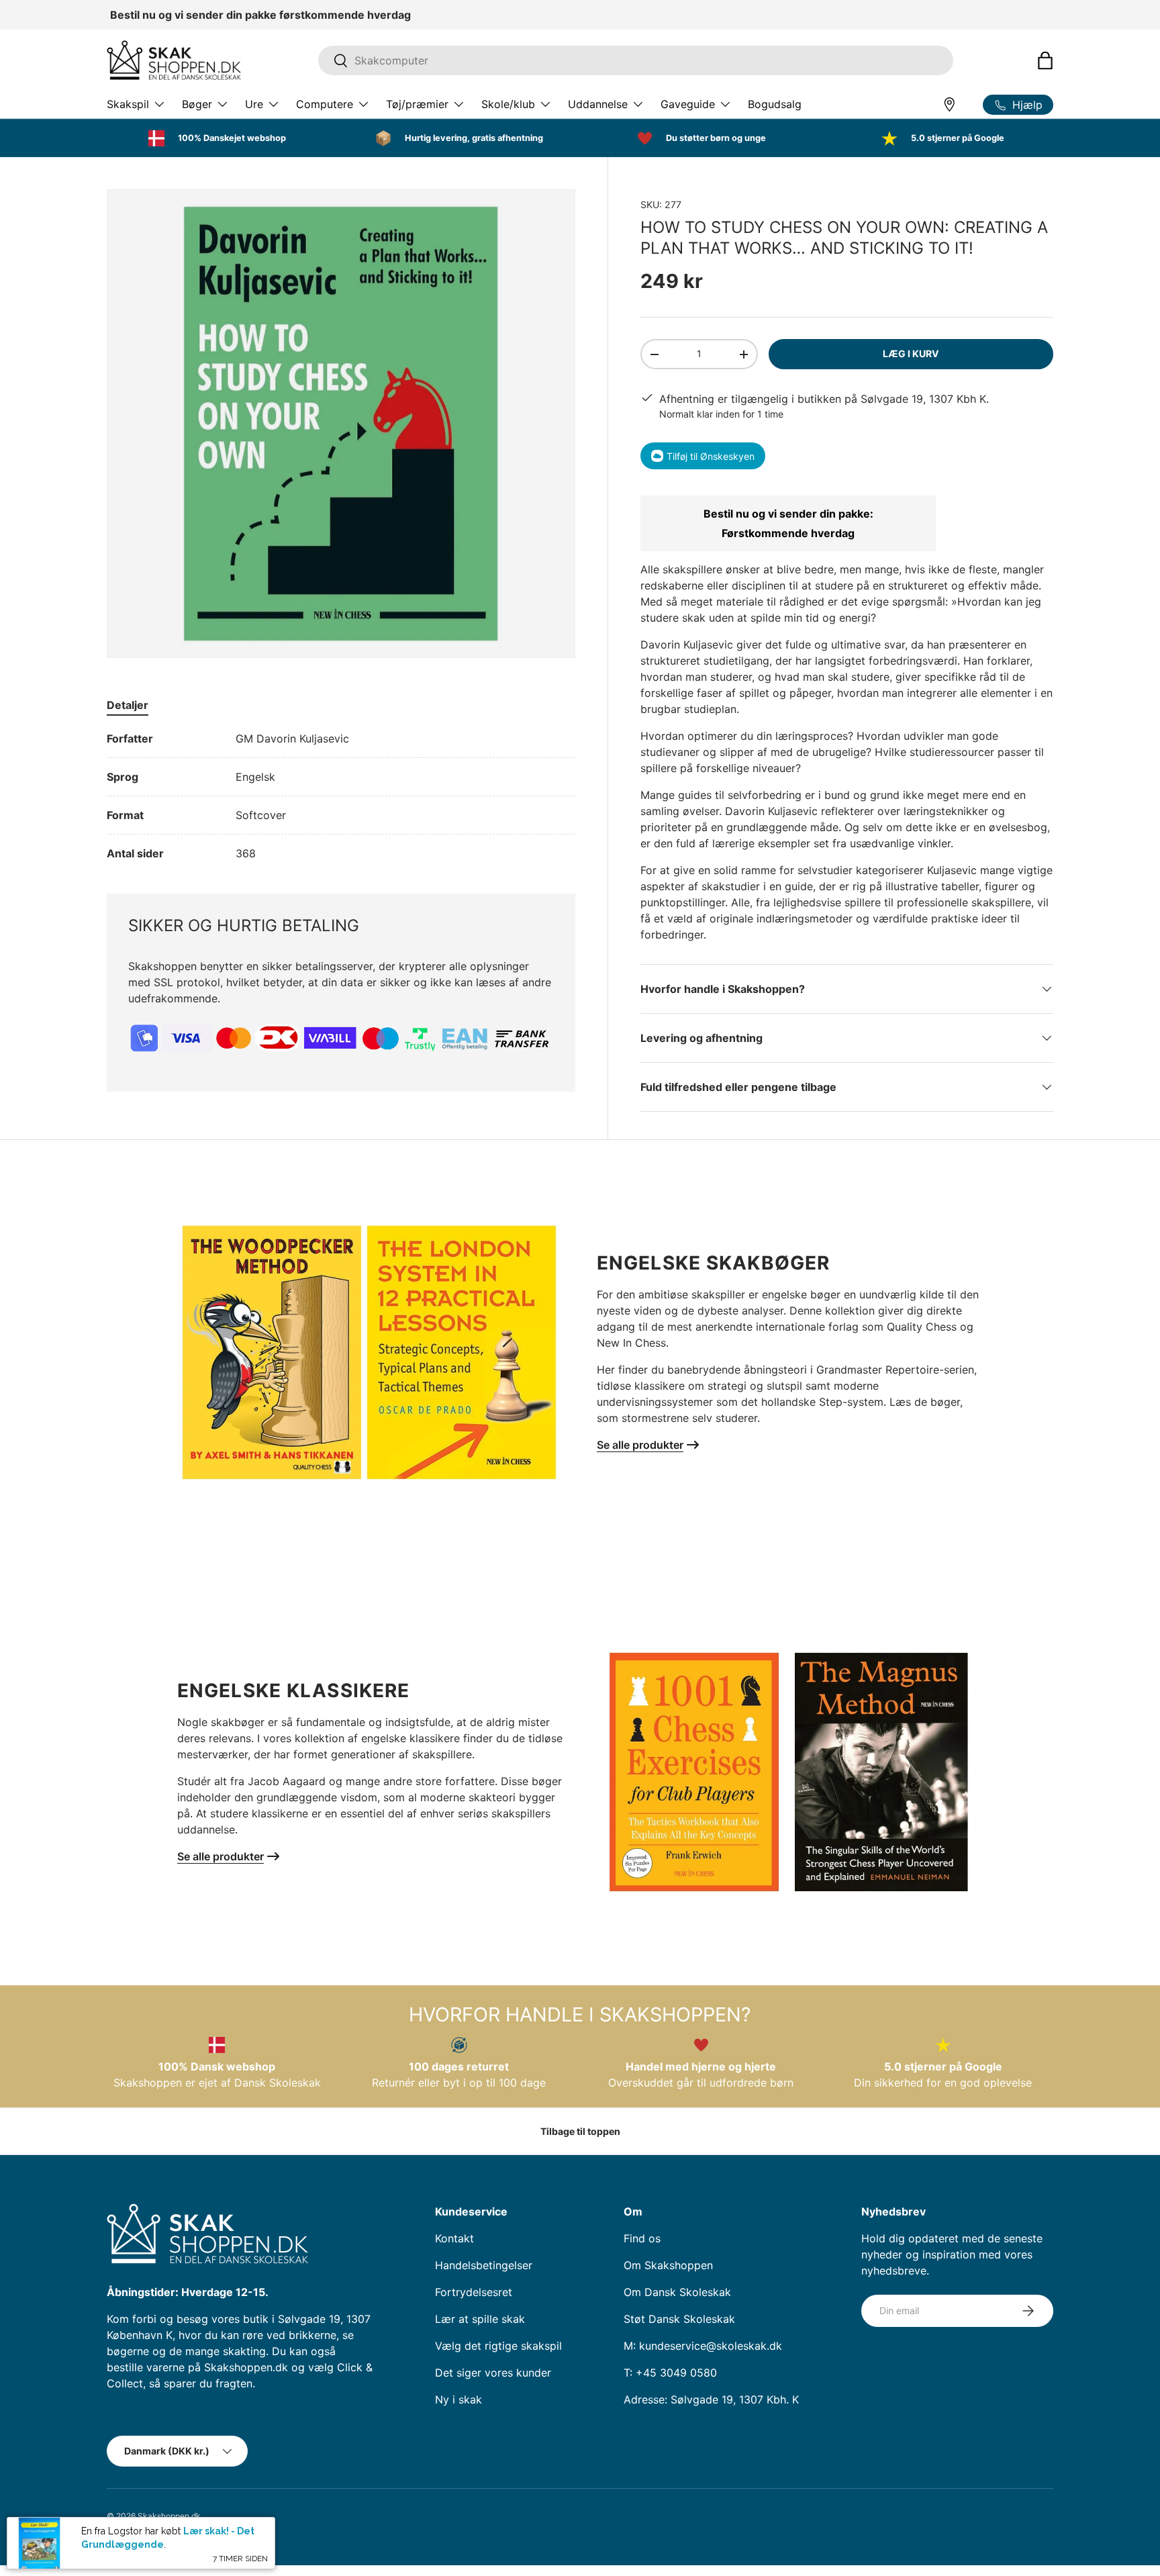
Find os (642, 2238)
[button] (1045, 60)
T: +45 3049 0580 (670, 2373)
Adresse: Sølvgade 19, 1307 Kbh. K (711, 2399)
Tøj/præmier (417, 104)
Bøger (197, 104)
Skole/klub (508, 104)
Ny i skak (458, 2399)
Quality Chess (922, 1327)
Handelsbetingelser (484, 2265)
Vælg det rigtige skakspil (498, 2346)
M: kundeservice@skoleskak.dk (703, 2346)
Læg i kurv (911, 353)
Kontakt (454, 2238)
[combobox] (636, 60)
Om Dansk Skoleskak (677, 2292)
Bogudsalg (775, 104)
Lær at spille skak (480, 2319)
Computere (325, 104)
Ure (254, 104)
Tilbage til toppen (580, 2131)
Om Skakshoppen (668, 2265)
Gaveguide (688, 104)
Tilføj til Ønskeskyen (711, 456)
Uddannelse (598, 104)
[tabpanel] (341, 796)
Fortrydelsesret (474, 2292)
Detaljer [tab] (128, 705)
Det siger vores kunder (493, 2373)
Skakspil (128, 104)
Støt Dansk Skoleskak (679, 2319)
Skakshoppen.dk (169, 2516)
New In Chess (631, 1343)
